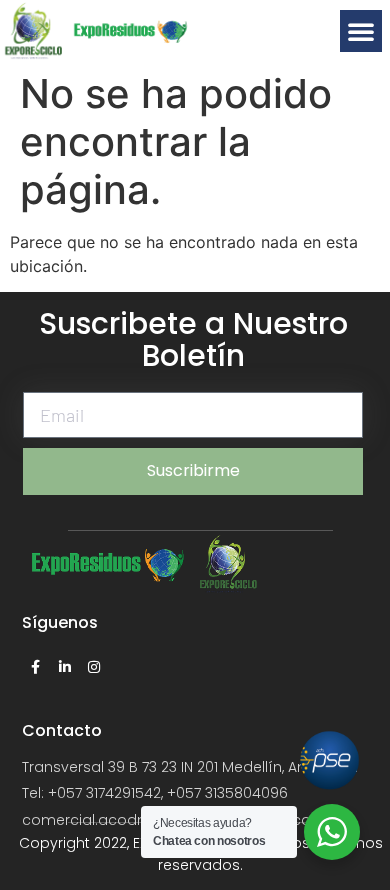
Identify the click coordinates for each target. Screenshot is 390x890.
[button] (361, 31)
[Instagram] (94, 667)
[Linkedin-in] (65, 667)
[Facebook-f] (36, 667)
